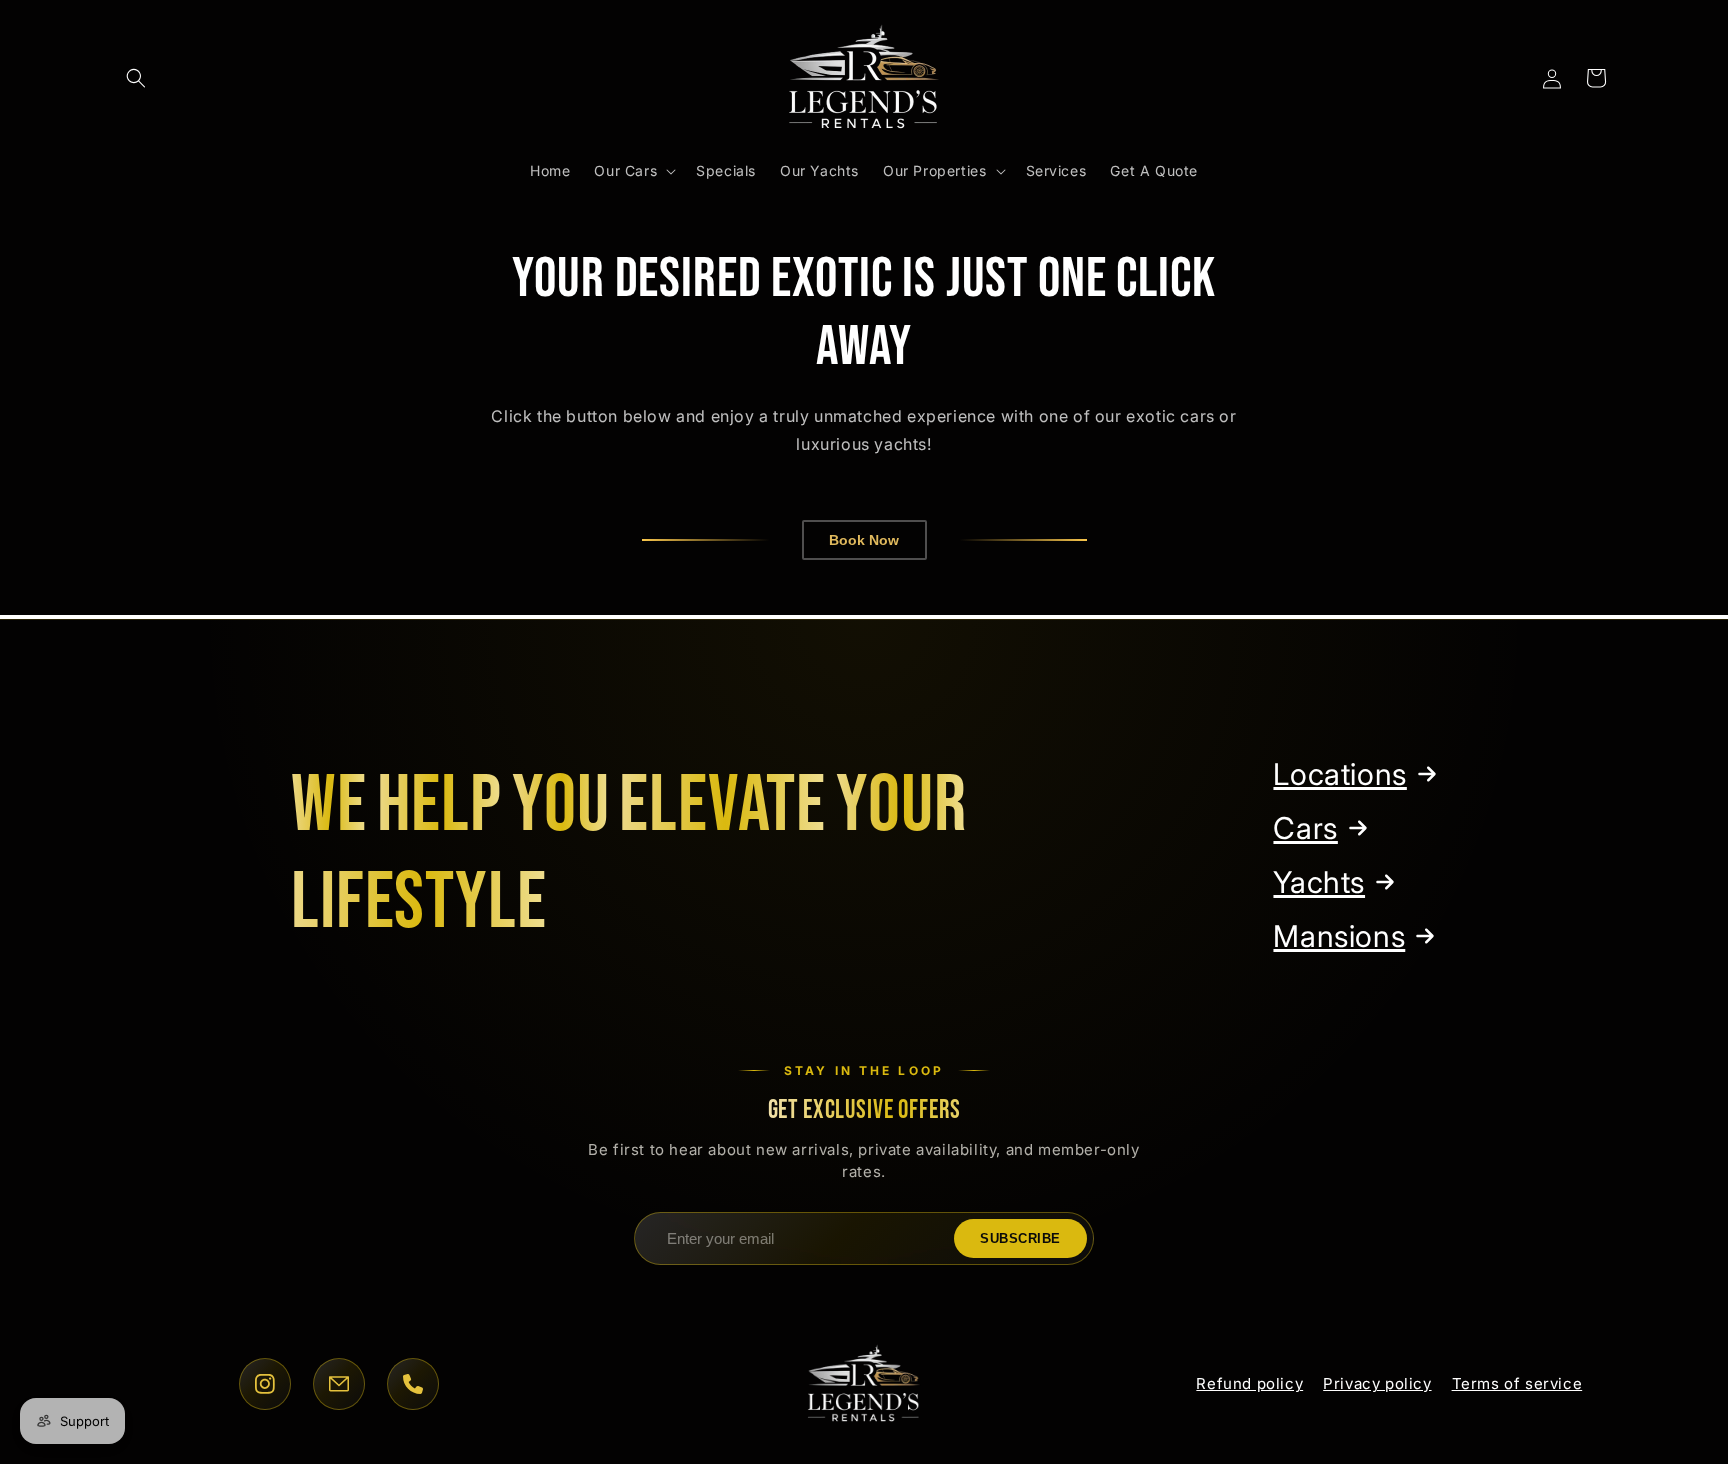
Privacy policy (1377, 1383)
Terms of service (1517, 1383)
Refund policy (1249, 1383)
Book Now (864, 540)
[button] (136, 78)
